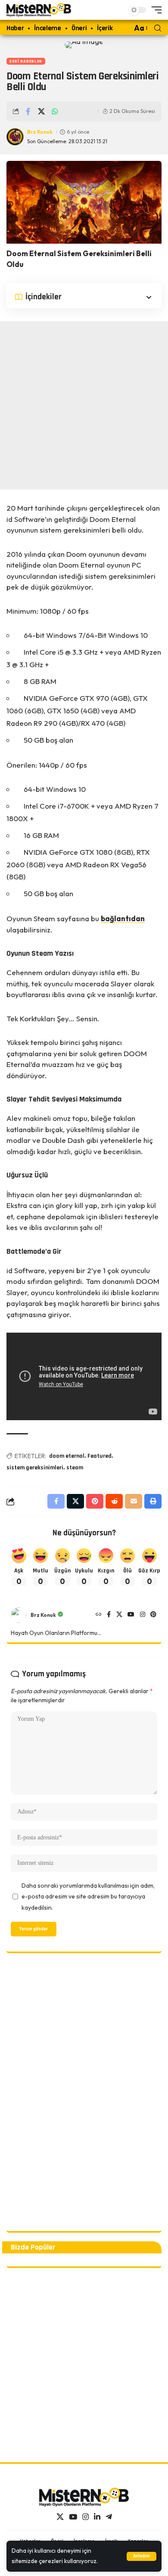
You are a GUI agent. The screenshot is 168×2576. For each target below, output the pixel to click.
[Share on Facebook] (28, 111)
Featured (100, 1456)
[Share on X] (41, 111)
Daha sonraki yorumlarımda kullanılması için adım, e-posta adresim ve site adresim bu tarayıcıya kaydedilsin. (88, 1897)
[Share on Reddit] (114, 1501)
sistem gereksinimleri (35, 1468)
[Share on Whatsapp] (55, 111)
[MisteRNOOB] (84, 2497)
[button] (142, 2556)
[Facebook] (109, 1615)
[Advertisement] (84, 405)
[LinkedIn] (97, 2517)
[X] (119, 1615)
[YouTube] (131, 1615)
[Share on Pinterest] (95, 1501)
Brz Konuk (40, 132)
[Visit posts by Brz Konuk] (19, 1615)
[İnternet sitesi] (99, 1615)
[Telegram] (109, 2517)
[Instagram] (143, 1615)
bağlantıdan (123, 918)
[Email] (134, 1501)
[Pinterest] (153, 1615)
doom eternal (67, 1456)
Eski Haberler (26, 61)
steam (75, 1468)
